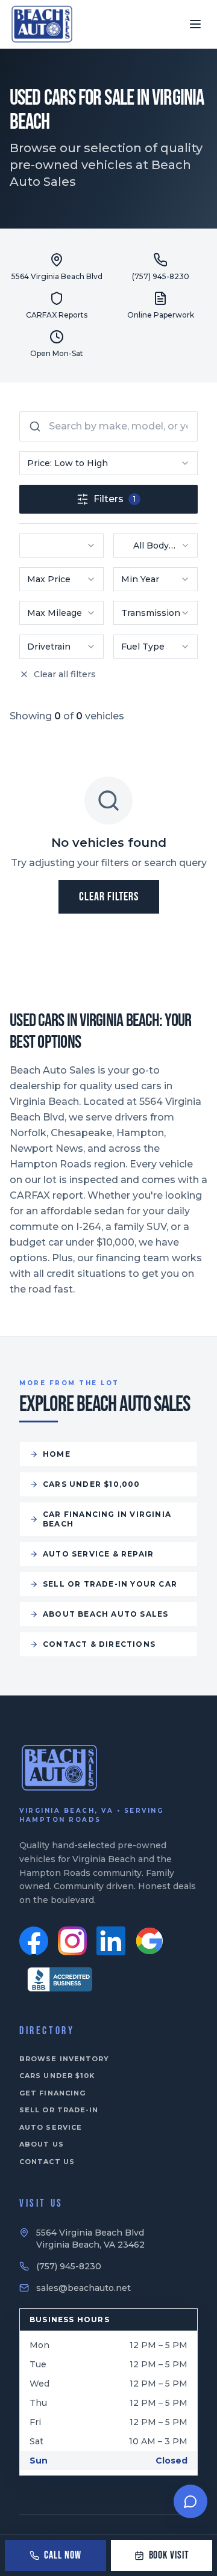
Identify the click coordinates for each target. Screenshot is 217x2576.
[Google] (149, 1941)
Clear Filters (109, 897)
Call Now (62, 2555)
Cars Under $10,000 (92, 1484)
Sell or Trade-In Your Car (110, 1584)
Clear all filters (65, 674)
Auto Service (51, 2127)
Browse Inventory (64, 2059)
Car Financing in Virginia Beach (107, 1519)
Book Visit (169, 2555)
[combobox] (108, 463)
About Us (42, 2144)
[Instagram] (72, 1941)
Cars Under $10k (57, 2076)
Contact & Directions (99, 1644)
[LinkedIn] (111, 1941)
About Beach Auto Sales (105, 1614)
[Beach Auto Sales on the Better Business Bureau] (60, 1979)
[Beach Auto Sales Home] (42, 24)
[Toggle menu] (195, 24)
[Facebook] (34, 1941)
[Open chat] (190, 2501)
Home (57, 1454)
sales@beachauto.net (83, 2288)
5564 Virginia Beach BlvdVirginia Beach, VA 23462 (90, 2239)
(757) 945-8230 (69, 2266)
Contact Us (47, 2162)
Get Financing (52, 2093)
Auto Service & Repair (98, 1554)
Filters (115, 499)
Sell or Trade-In (59, 2110)
